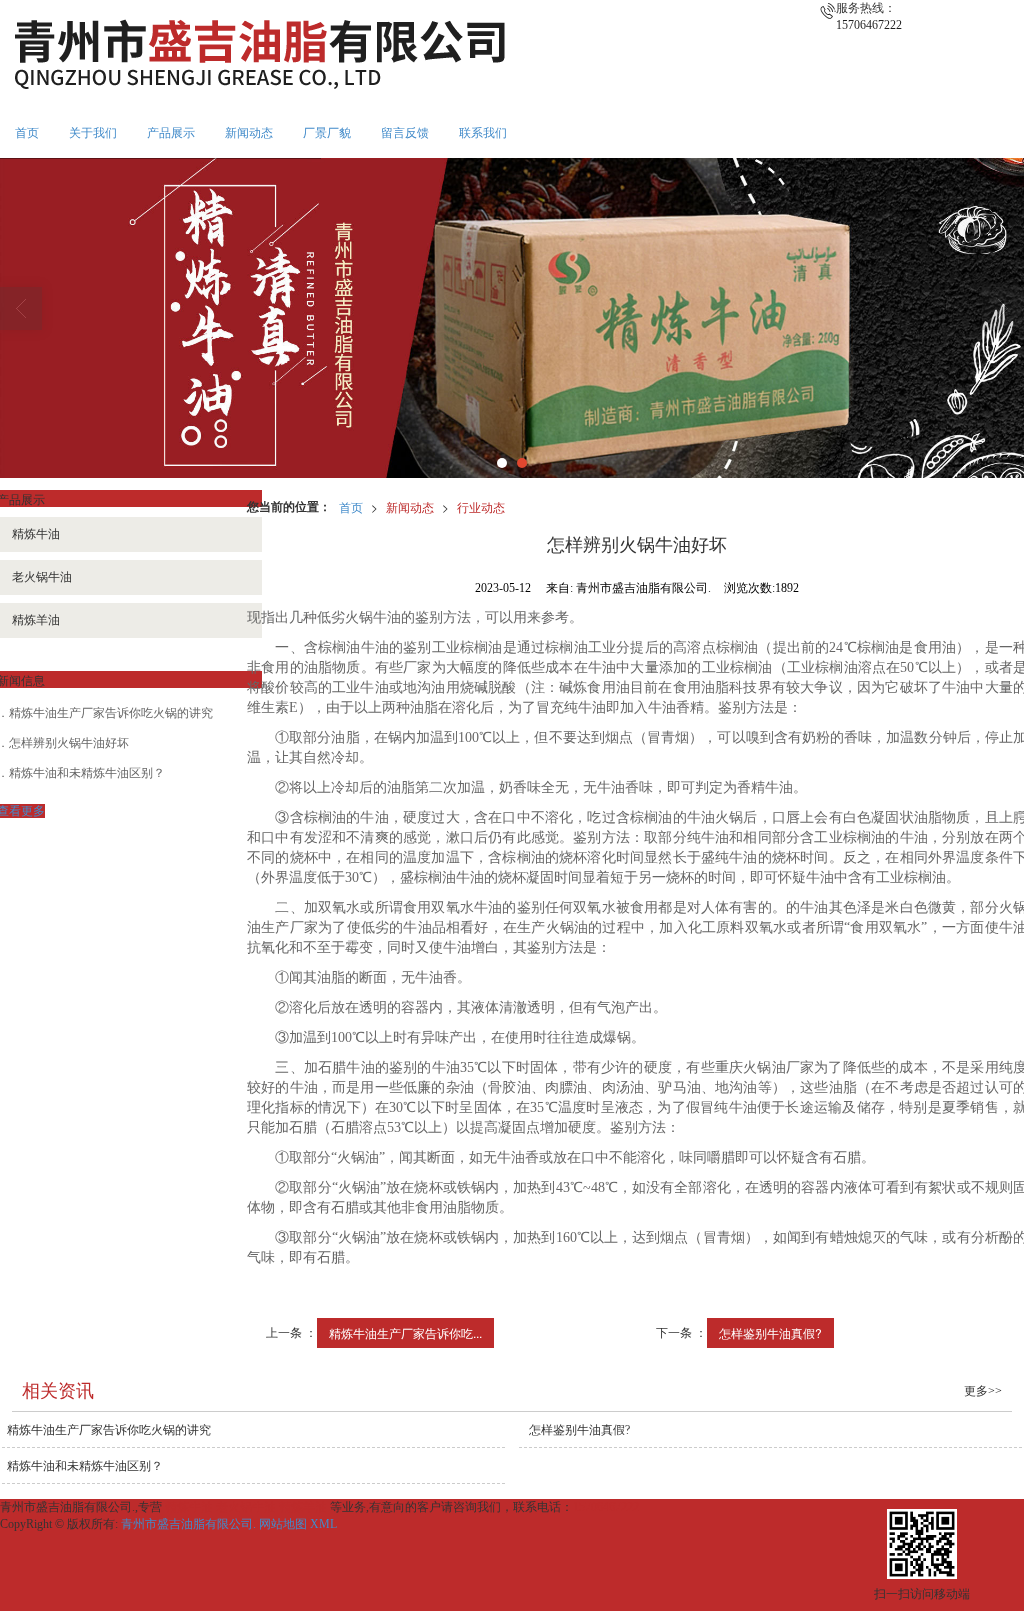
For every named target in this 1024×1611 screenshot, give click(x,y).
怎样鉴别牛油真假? (770, 1332)
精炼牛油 (189, 1507)
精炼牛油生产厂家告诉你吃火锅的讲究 (111, 713)
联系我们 (483, 133)
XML (323, 1524)
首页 (27, 133)
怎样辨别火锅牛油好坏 (69, 743)
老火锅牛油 (246, 1507)
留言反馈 (405, 133)
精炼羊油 (303, 1507)
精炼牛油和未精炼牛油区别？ (87, 773)
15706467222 (606, 1507)
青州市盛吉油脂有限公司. (188, 1524)
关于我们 (93, 133)
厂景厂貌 (327, 133)
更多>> (983, 1391)
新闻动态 (249, 133)
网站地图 (283, 1524)
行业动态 (481, 506)
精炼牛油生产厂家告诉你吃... (405, 1332)
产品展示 (171, 133)
